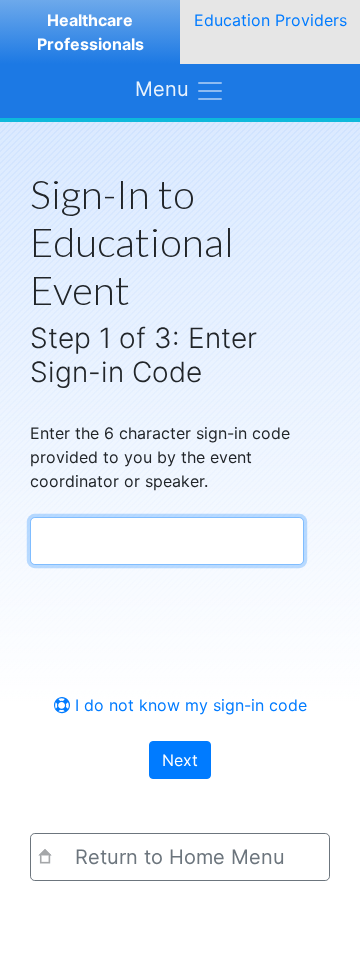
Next (180, 760)
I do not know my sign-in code (188, 705)
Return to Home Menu (180, 857)
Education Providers (270, 20)
